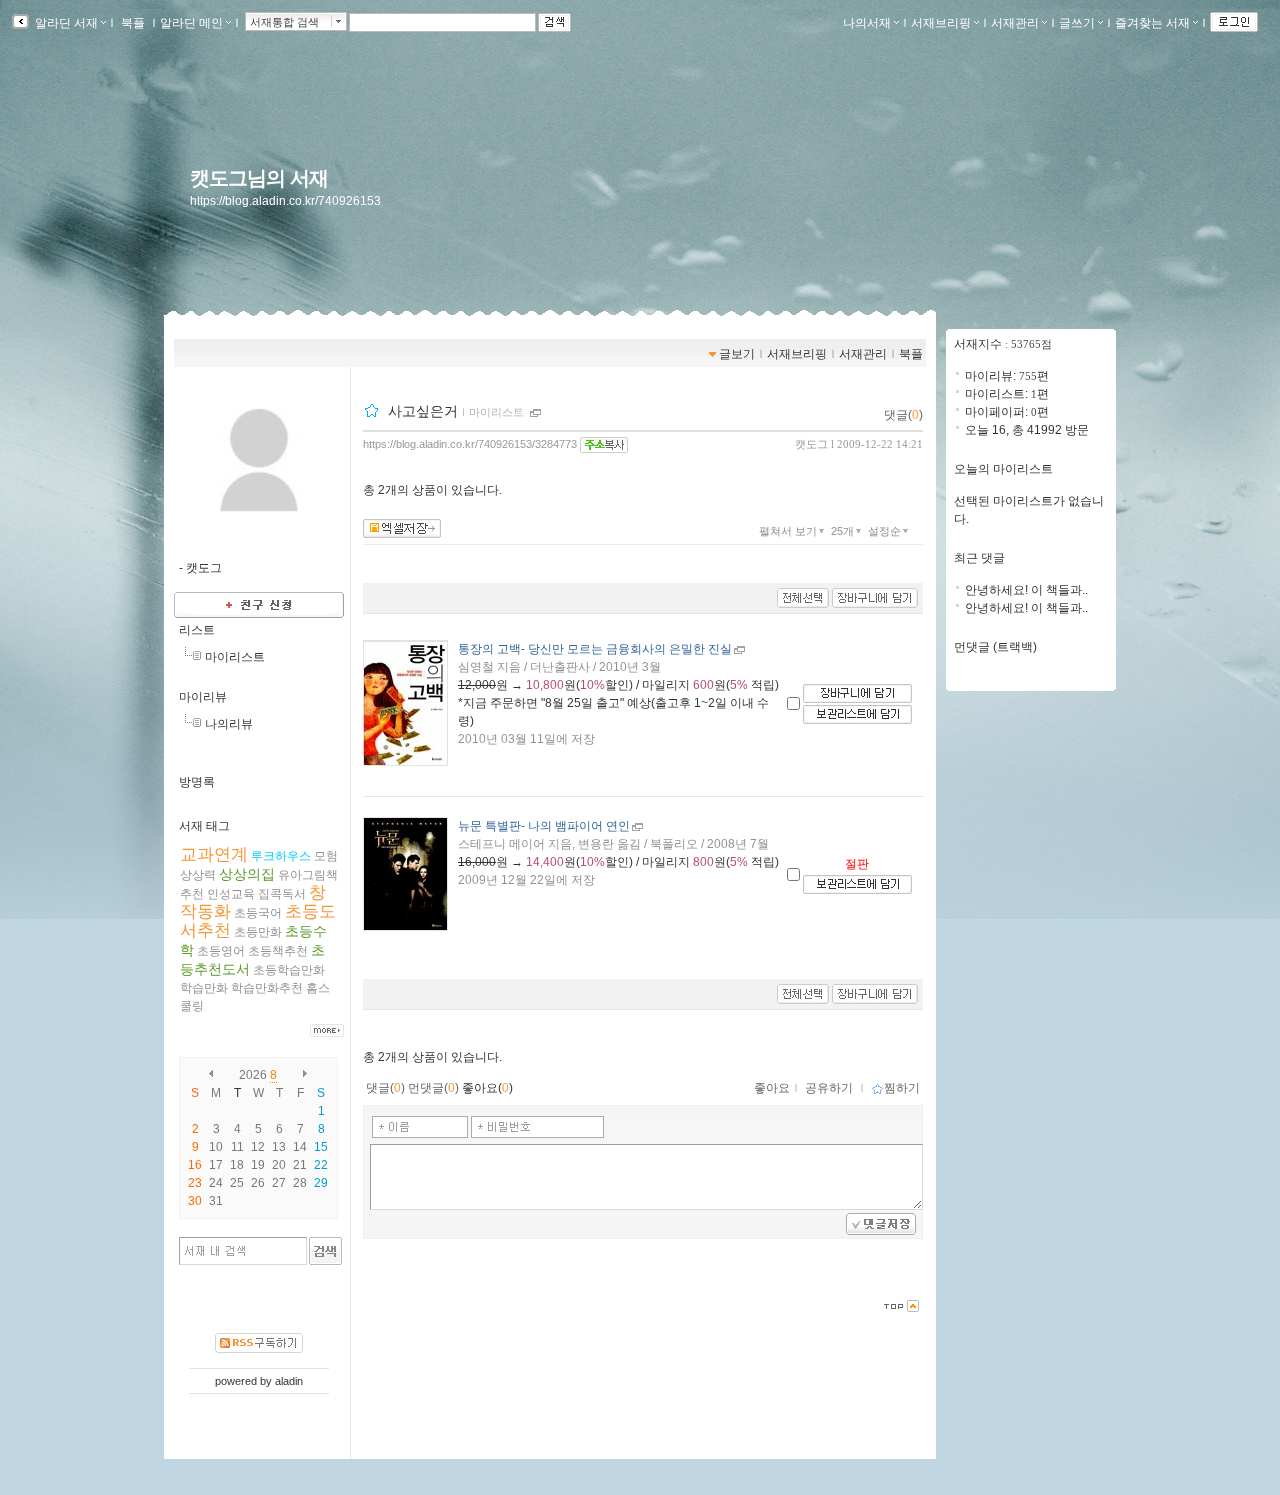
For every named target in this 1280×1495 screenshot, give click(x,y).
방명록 (197, 782)
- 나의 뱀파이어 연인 (544, 826)
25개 (842, 531)
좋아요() (487, 1088)
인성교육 (231, 894)
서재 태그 (204, 826)
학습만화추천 (267, 988)
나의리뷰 (229, 724)
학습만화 (204, 988)
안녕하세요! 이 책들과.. (1026, 590)
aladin (289, 1381)
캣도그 (811, 444)
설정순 (884, 531)
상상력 (198, 875)
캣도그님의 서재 (259, 178)
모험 (326, 856)
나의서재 (867, 23)
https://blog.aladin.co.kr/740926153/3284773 (470, 444)
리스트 (197, 630)
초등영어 (221, 951)
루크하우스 (281, 856)
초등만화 (258, 932)
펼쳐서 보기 (788, 531)
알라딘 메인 (191, 23)
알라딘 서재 (65, 23)
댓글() (903, 415)
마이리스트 (235, 657)
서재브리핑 (941, 23)
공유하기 (829, 1088)
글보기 (737, 354)
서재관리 (1015, 23)
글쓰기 (1077, 23)
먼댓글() (433, 1088)
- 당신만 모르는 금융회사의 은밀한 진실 (595, 649)
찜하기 (902, 1088)
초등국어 (258, 913)
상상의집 (247, 874)
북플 (133, 23)
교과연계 (214, 854)
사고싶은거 (423, 411)
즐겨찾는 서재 (1152, 23)
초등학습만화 (289, 970)
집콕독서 (282, 894)
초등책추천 (278, 951)
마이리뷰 (203, 697)
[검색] (325, 1251)
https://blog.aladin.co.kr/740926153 (285, 201)
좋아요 (772, 1088)
